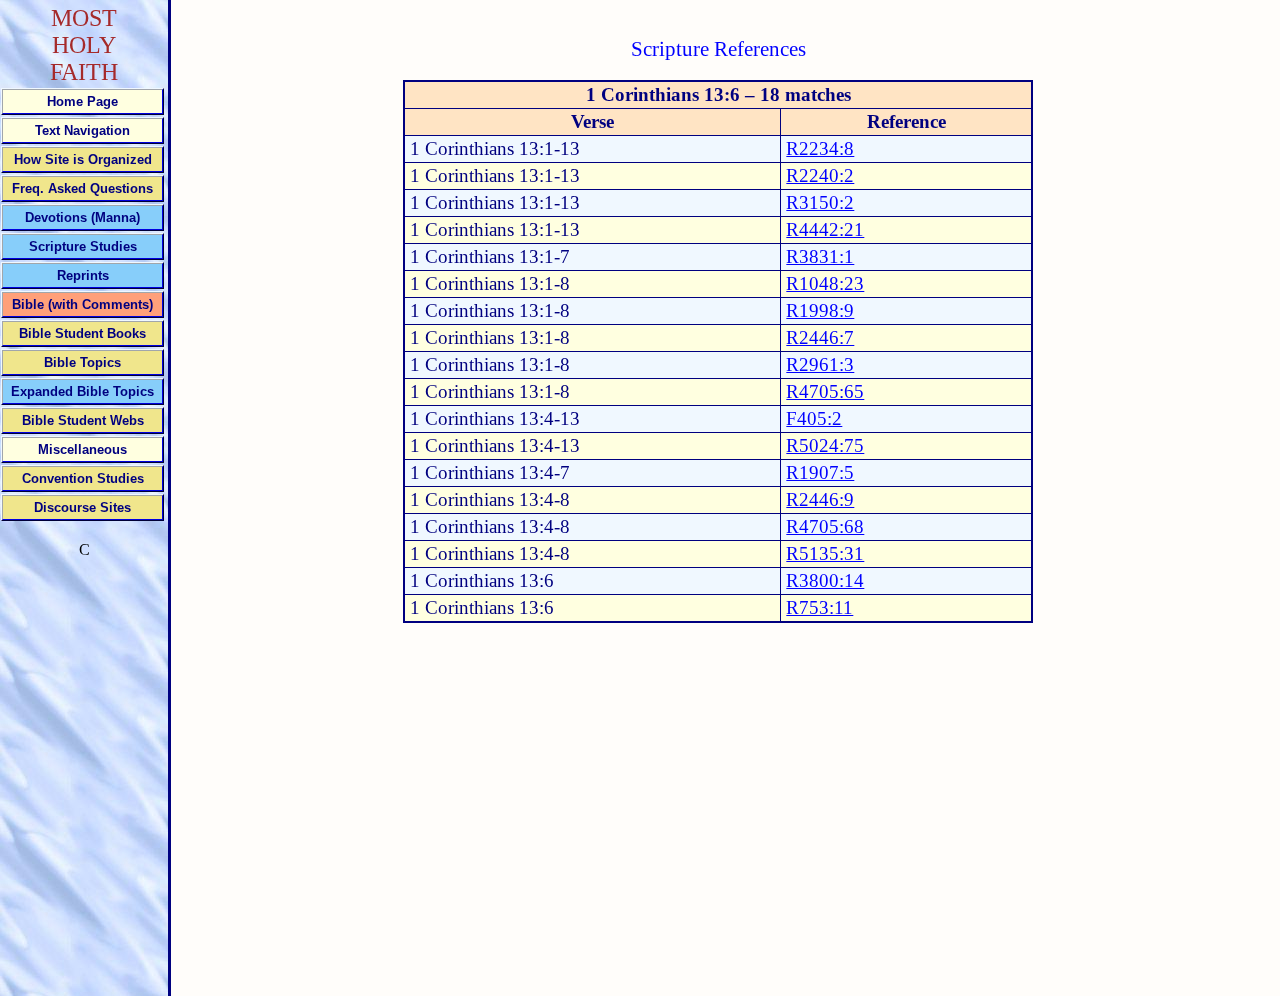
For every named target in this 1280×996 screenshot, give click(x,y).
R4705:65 (825, 391)
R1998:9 (820, 310)
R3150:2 (820, 202)
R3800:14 (825, 580)
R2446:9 (820, 499)
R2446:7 (820, 337)
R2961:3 (820, 364)
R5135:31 (825, 553)
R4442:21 (825, 229)
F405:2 (814, 418)
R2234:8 (820, 148)
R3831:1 (820, 256)
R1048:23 (825, 283)
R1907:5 (820, 472)
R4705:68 (825, 526)
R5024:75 (825, 445)
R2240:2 (820, 175)
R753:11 (819, 607)
